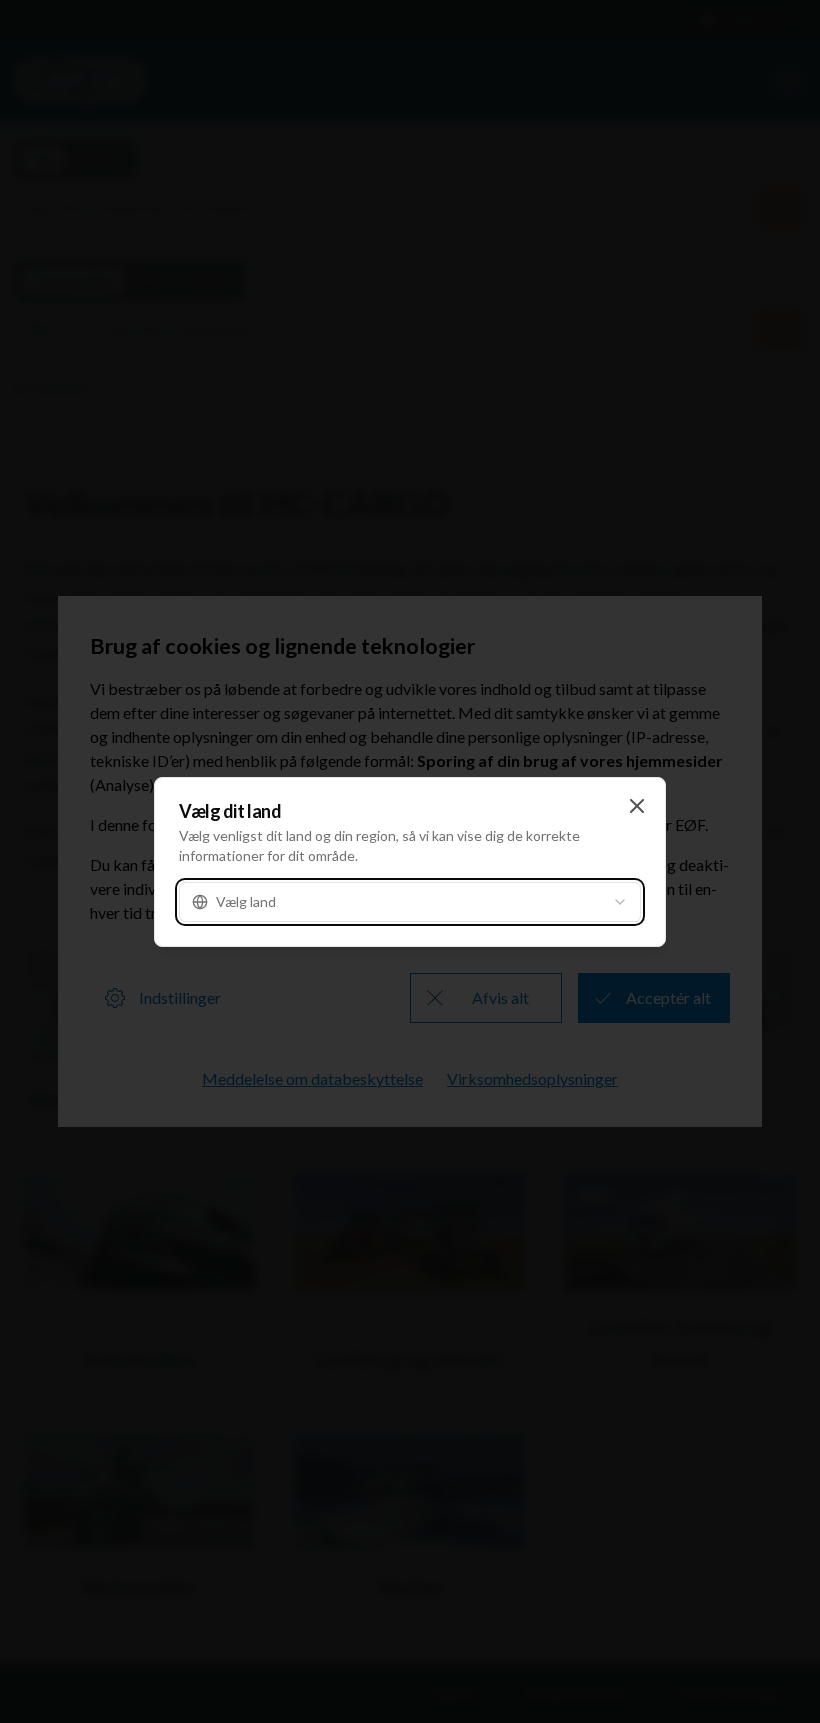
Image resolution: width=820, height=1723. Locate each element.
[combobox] (410, 902)
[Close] (637, 806)
